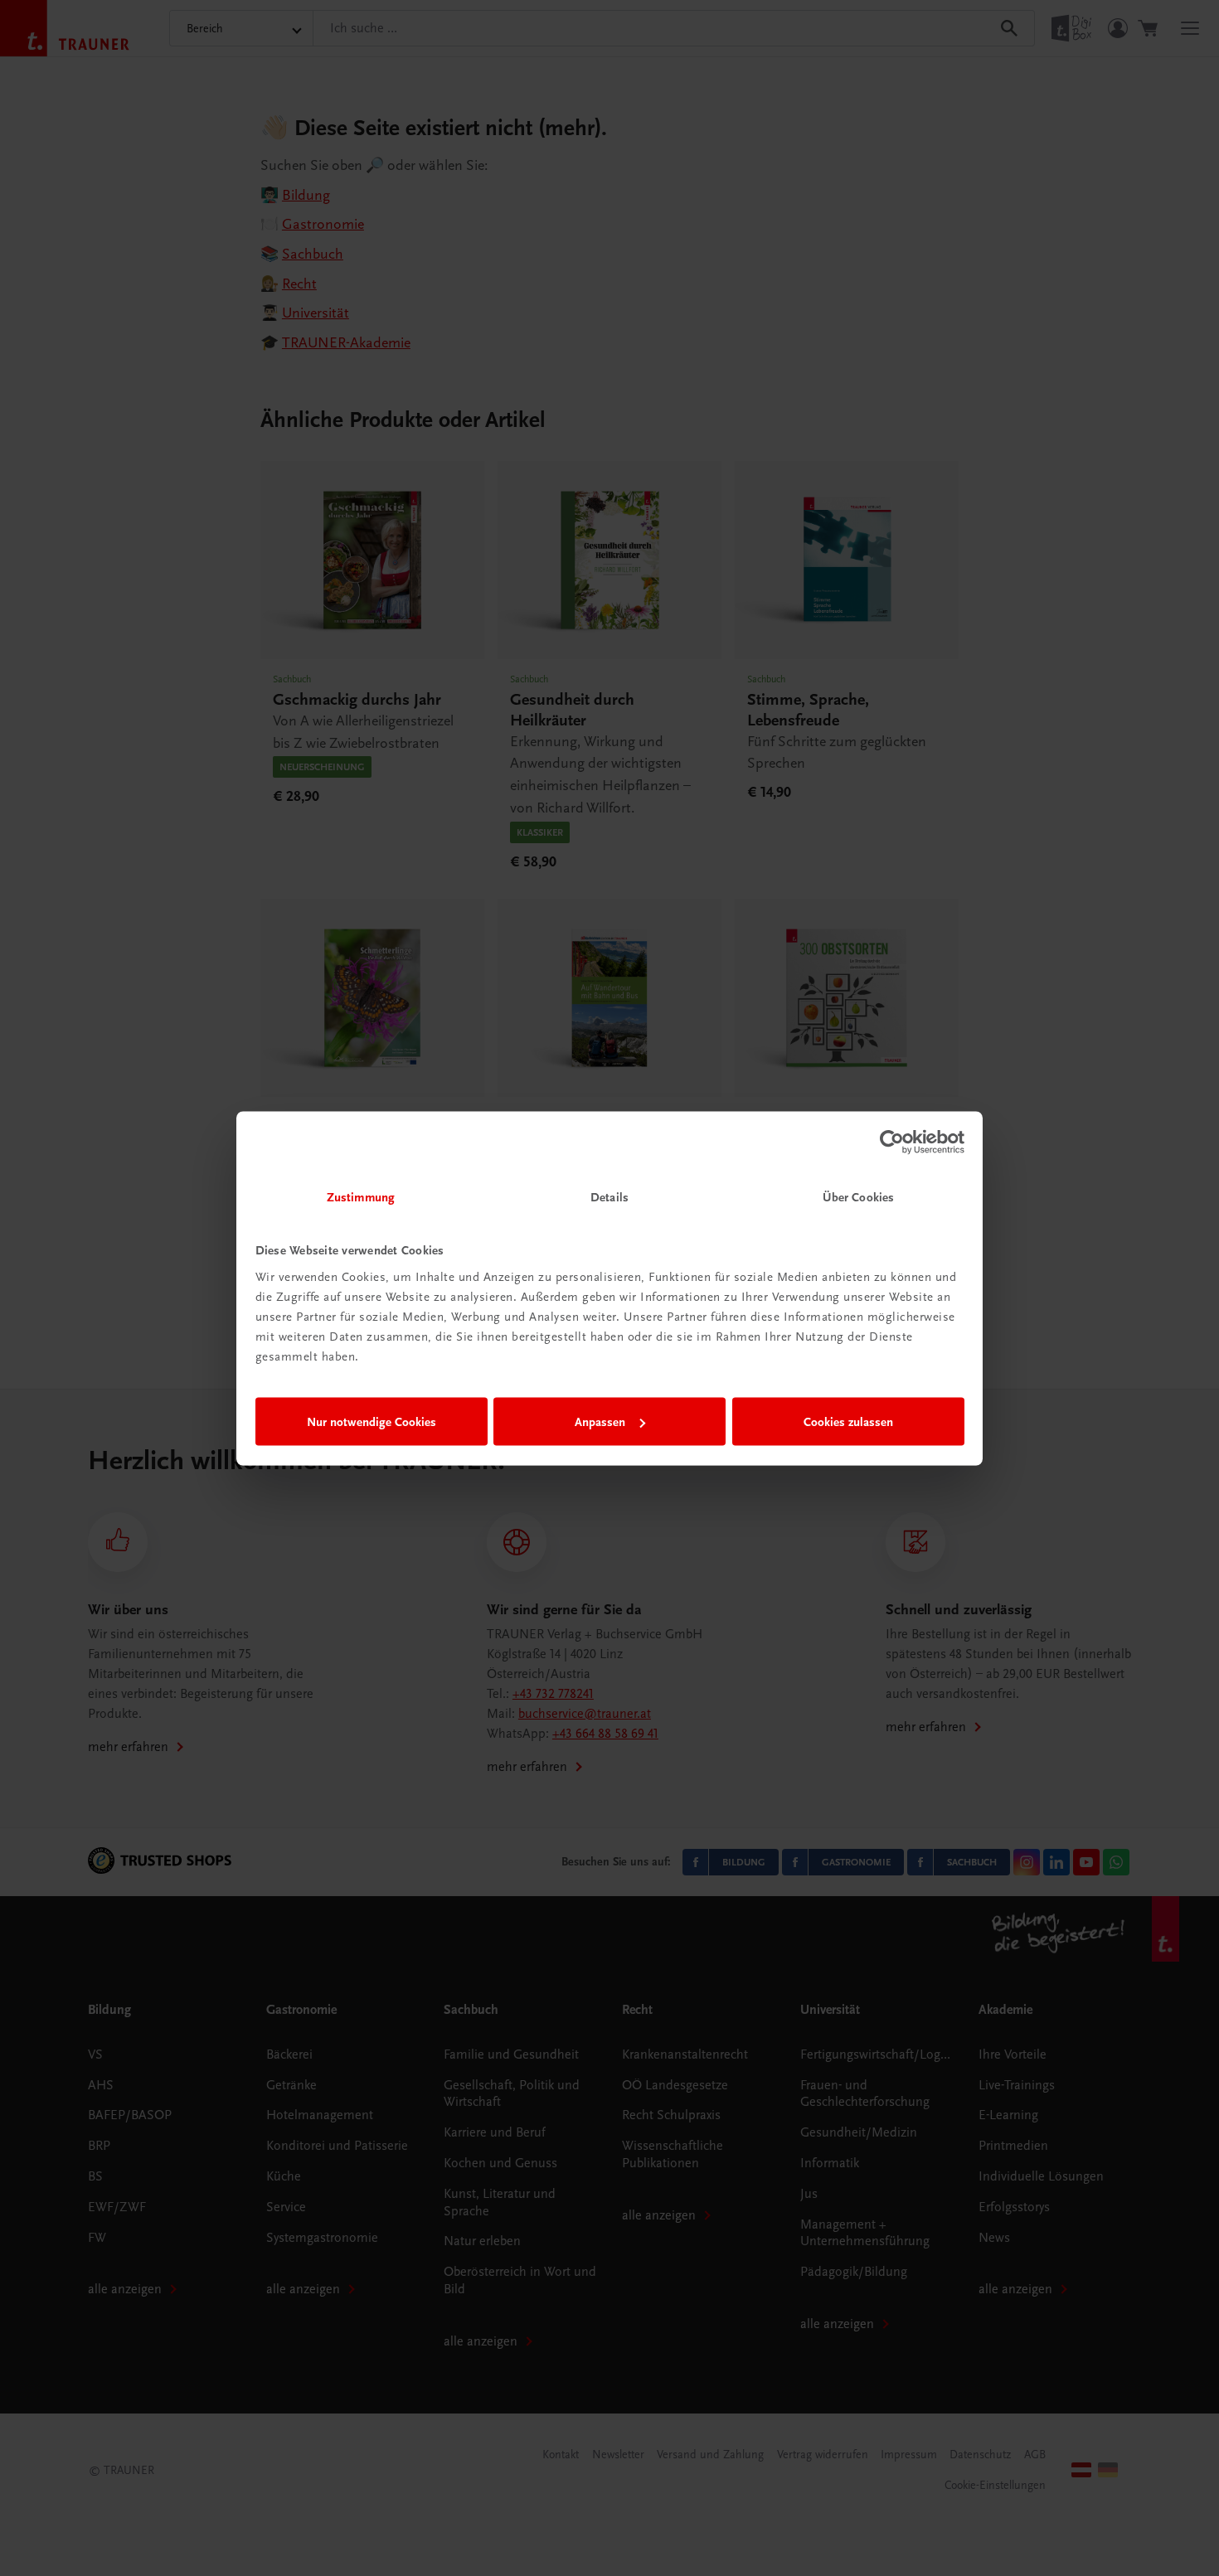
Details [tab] (609, 1196)
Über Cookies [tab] (858, 1196)
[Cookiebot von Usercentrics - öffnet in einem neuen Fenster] (892, 1142)
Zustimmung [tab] (361, 1196)
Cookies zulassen (848, 1422)
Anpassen (600, 1422)
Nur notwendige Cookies (372, 1422)
